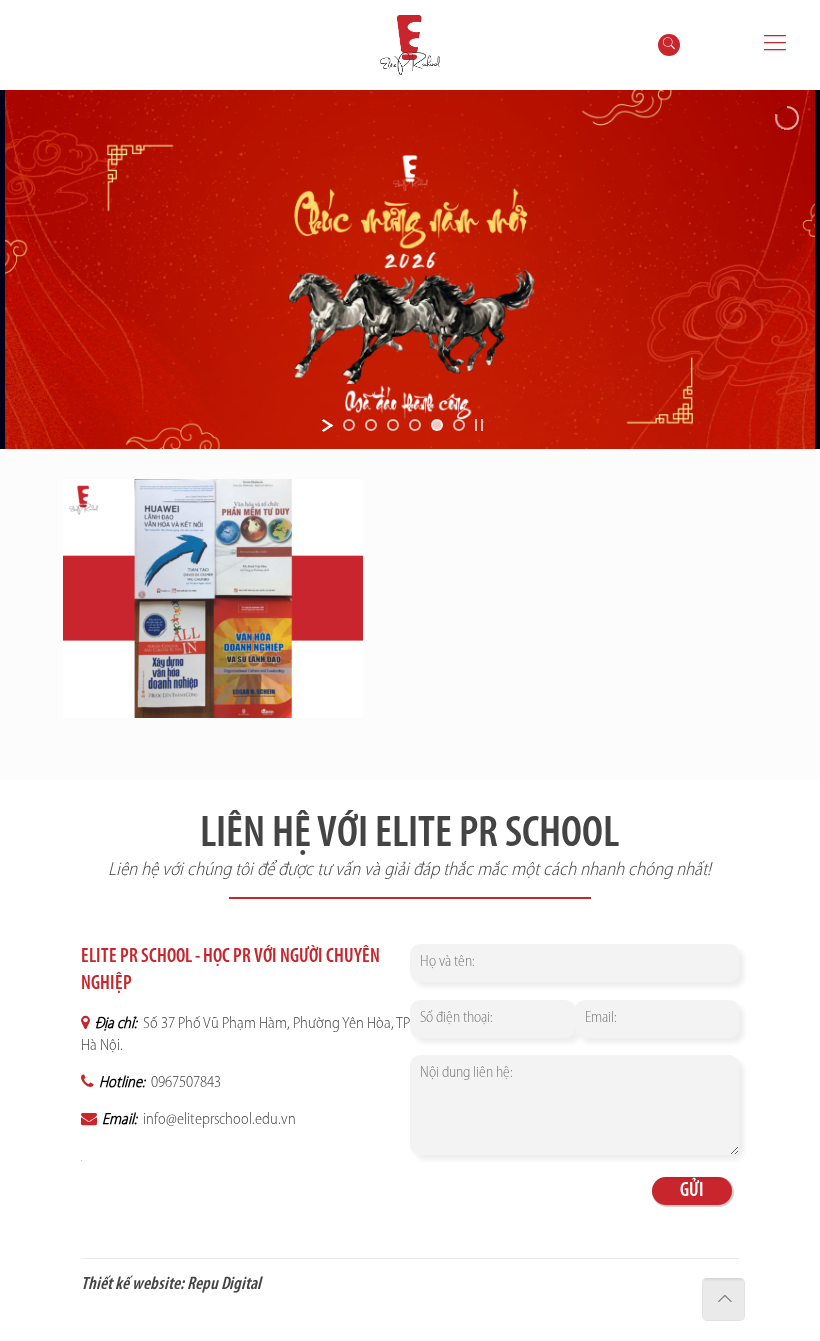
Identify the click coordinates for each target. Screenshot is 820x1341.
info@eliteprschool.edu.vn (218, 1120)
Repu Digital (224, 1285)
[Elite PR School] (410, 45)
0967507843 (184, 1083)
